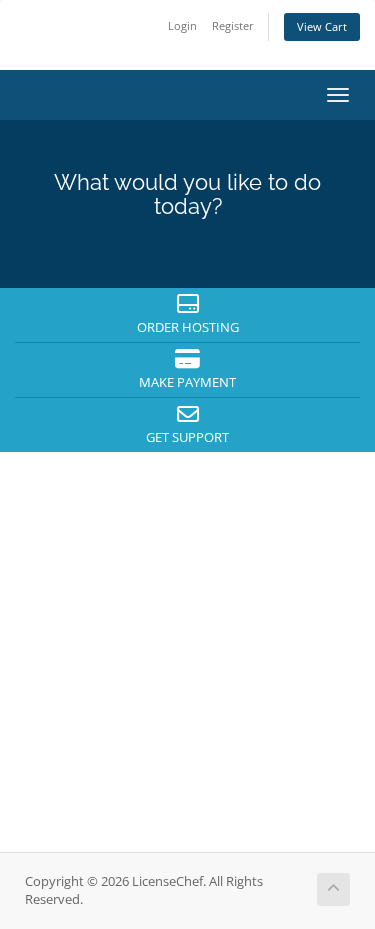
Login (182, 25)
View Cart (322, 26)
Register (233, 25)
